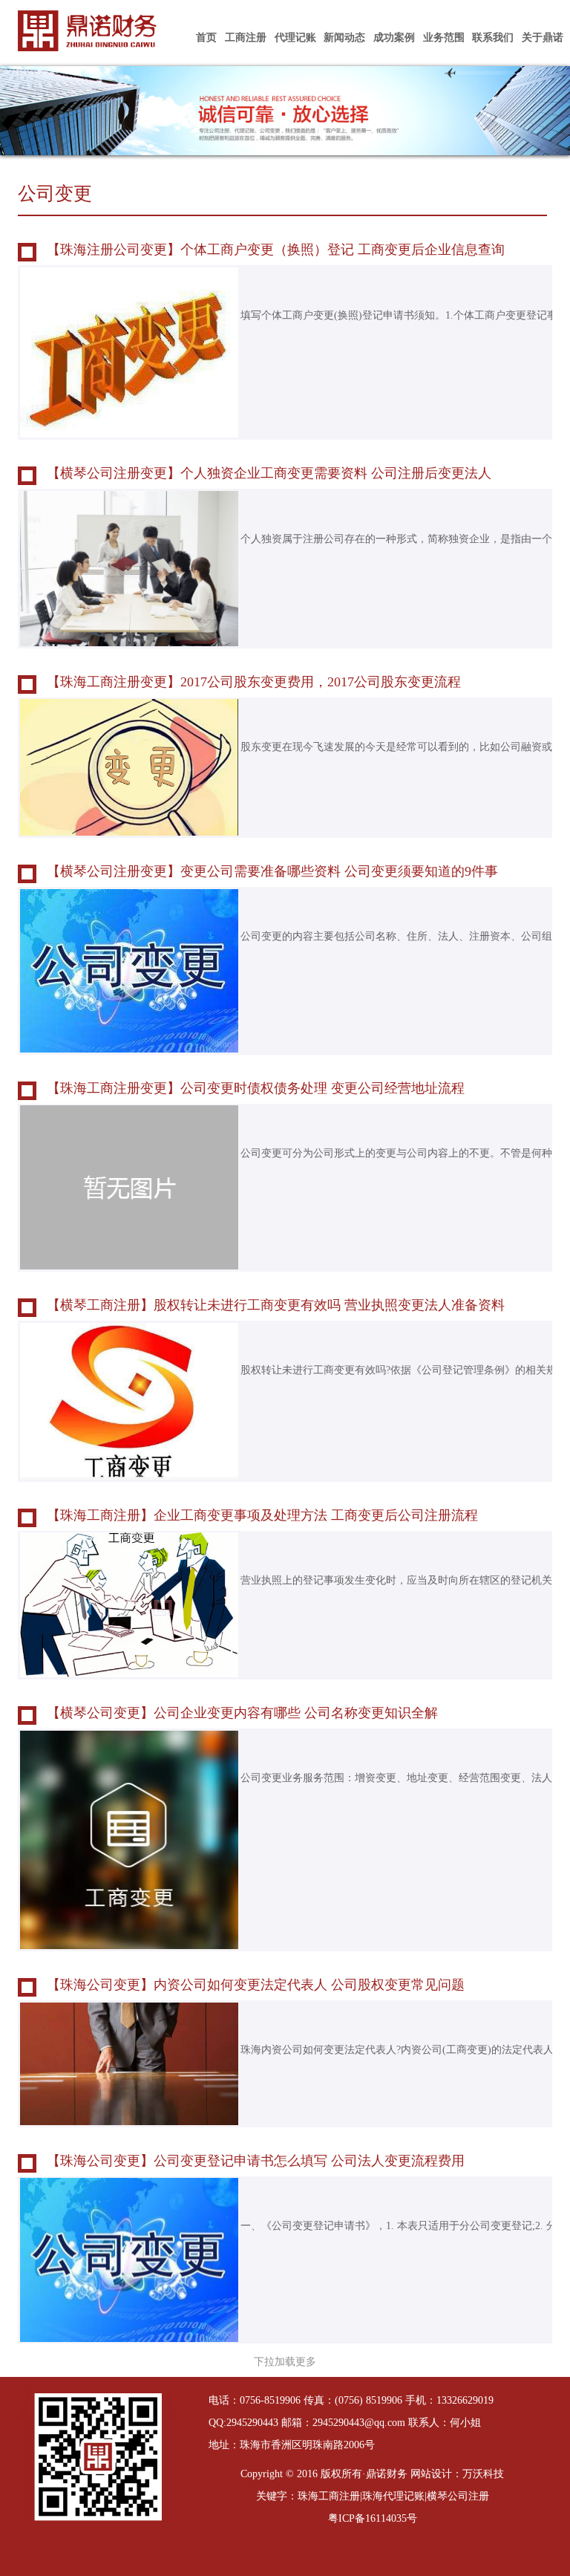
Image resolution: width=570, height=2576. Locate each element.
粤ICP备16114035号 (373, 2518)
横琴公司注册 (458, 2496)
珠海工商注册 (329, 2496)
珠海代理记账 (393, 2496)
